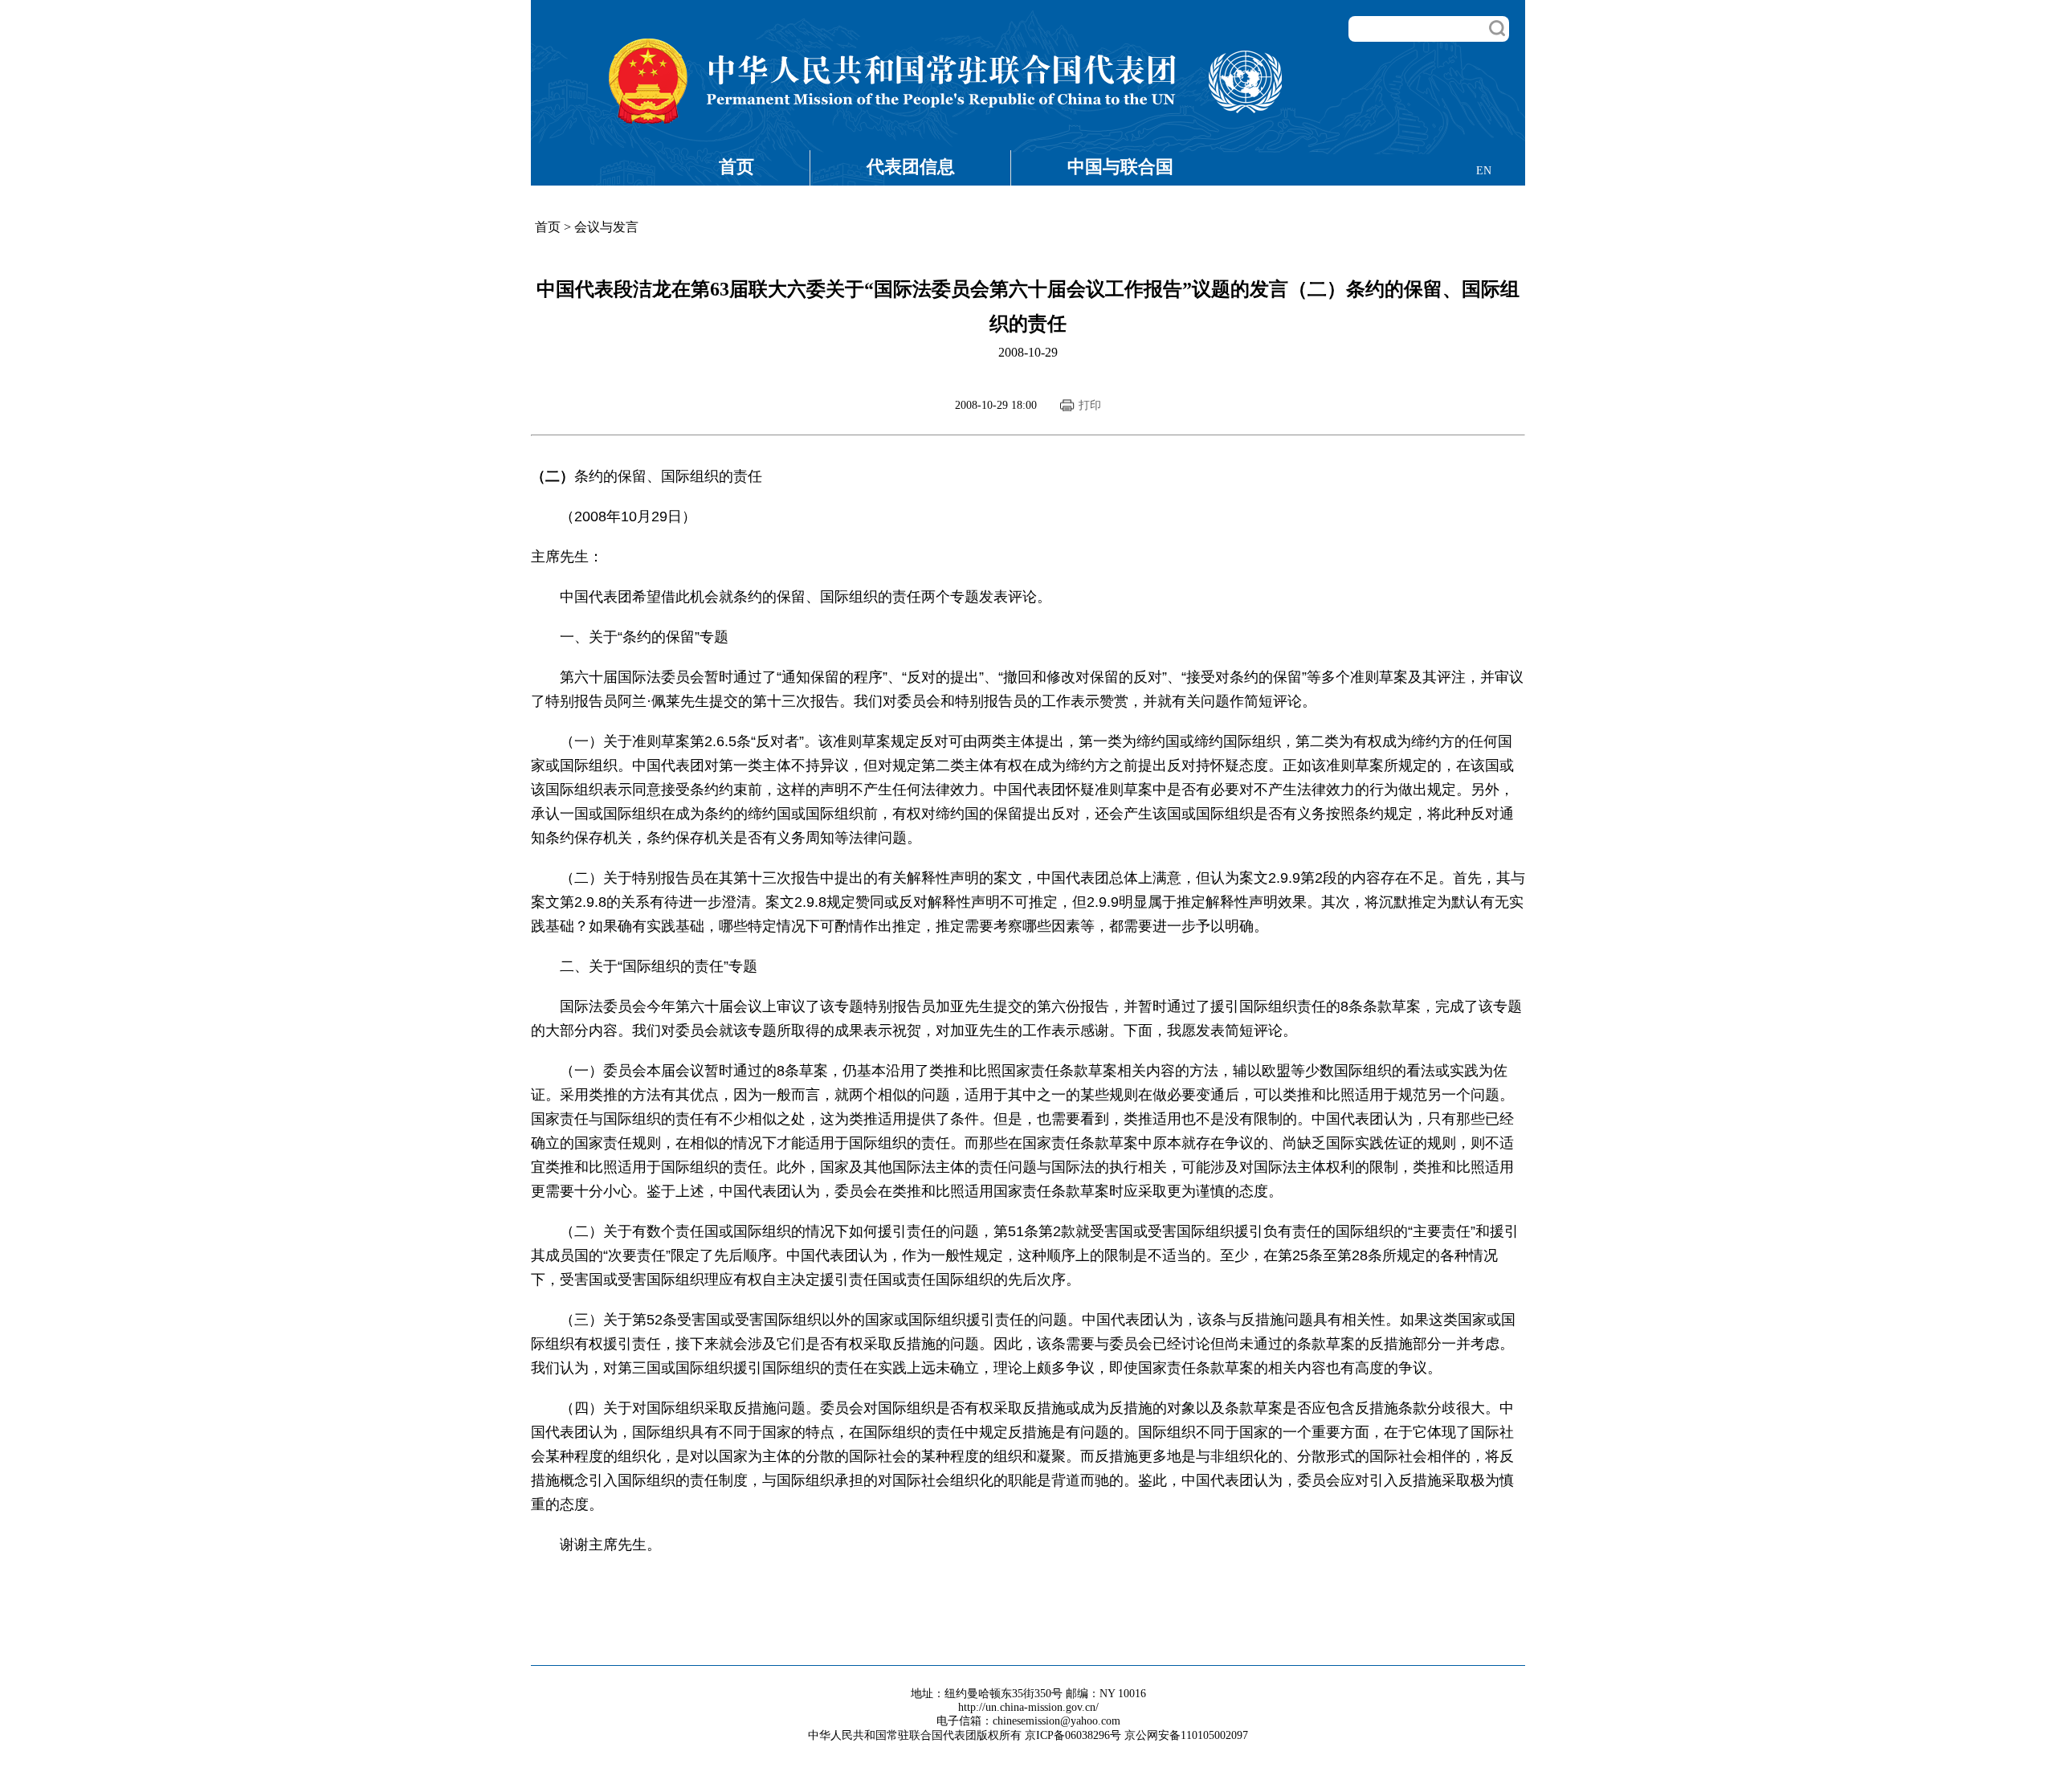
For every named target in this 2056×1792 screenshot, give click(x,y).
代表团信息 (911, 167)
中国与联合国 (1120, 167)
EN (1484, 171)
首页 (736, 167)
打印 (1090, 405)
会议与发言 (606, 227)
